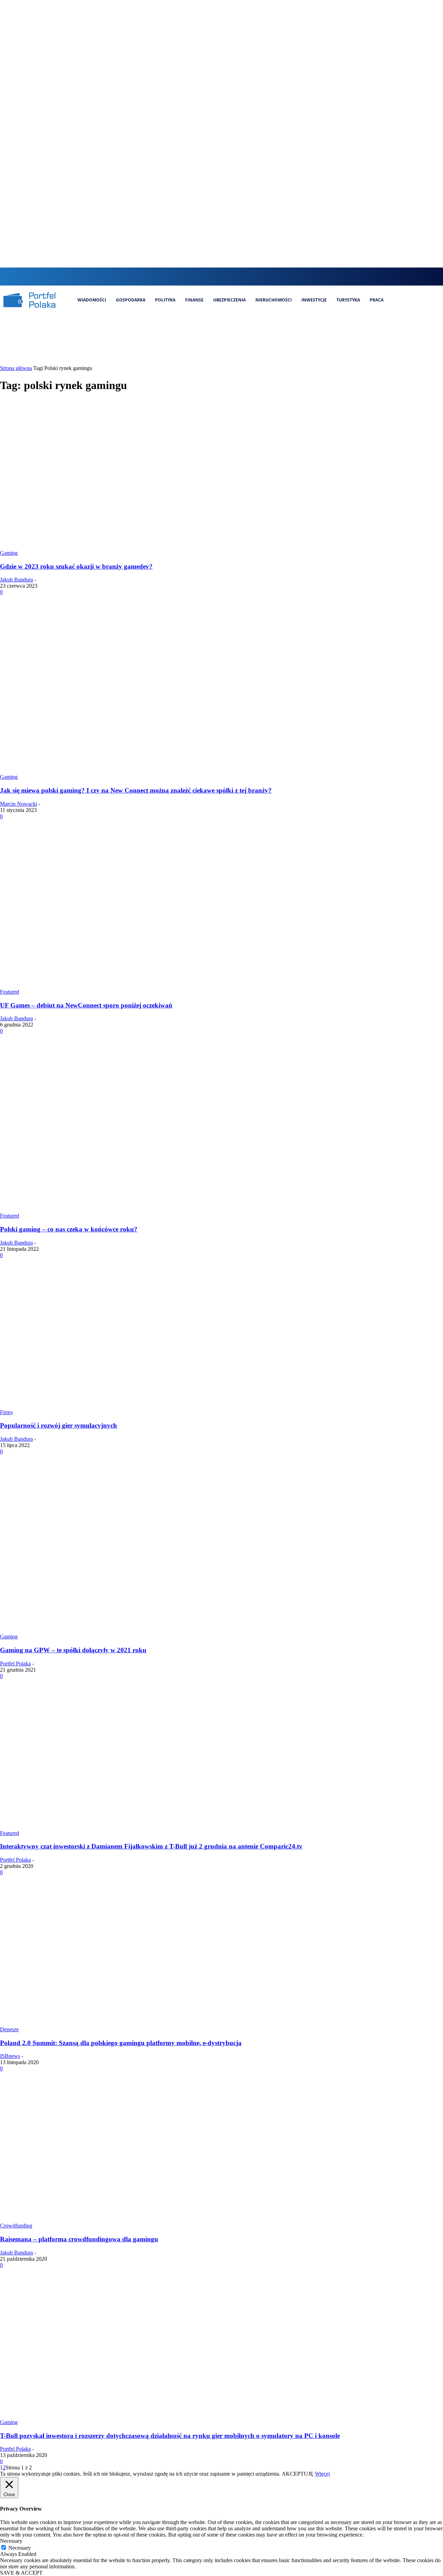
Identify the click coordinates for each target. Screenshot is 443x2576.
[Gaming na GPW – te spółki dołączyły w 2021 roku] (133, 1630)
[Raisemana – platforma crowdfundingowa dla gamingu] (133, 2219)
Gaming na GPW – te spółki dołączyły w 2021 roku (73, 1650)
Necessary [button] (11, 2541)
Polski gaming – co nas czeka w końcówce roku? (69, 1229)
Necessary (20, 2548)
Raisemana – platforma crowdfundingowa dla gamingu (79, 2239)
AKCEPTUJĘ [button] (298, 2474)
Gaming (9, 553)
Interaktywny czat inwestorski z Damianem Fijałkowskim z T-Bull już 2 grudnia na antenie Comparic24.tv (151, 1846)
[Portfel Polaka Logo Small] (29, 300)
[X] (241, 276)
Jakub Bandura (16, 580)
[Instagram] (218, 276)
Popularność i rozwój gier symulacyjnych (58, 1425)
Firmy (7, 1412)
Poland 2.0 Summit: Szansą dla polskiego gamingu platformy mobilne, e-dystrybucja (121, 2043)
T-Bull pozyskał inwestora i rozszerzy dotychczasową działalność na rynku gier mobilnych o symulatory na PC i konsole (170, 2436)
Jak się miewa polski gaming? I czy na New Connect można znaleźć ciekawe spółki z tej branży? (136, 790)
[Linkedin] (230, 276)
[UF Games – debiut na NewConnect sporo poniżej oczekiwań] (133, 986)
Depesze (9, 2029)
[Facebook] (206, 276)
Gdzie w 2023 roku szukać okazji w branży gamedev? (76, 566)
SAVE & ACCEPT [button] (21, 2573)
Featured (10, 992)
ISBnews (10, 2056)
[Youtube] (253, 276)
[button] (193, 276)
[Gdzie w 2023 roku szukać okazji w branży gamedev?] (133, 547)
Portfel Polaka (15, 1664)
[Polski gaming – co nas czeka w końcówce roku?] (133, 1209)
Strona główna (16, 368)
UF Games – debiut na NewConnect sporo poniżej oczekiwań (86, 1005)
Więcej (322, 2474)
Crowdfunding (16, 2226)
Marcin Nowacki (19, 804)
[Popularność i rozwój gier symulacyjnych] (133, 1406)
